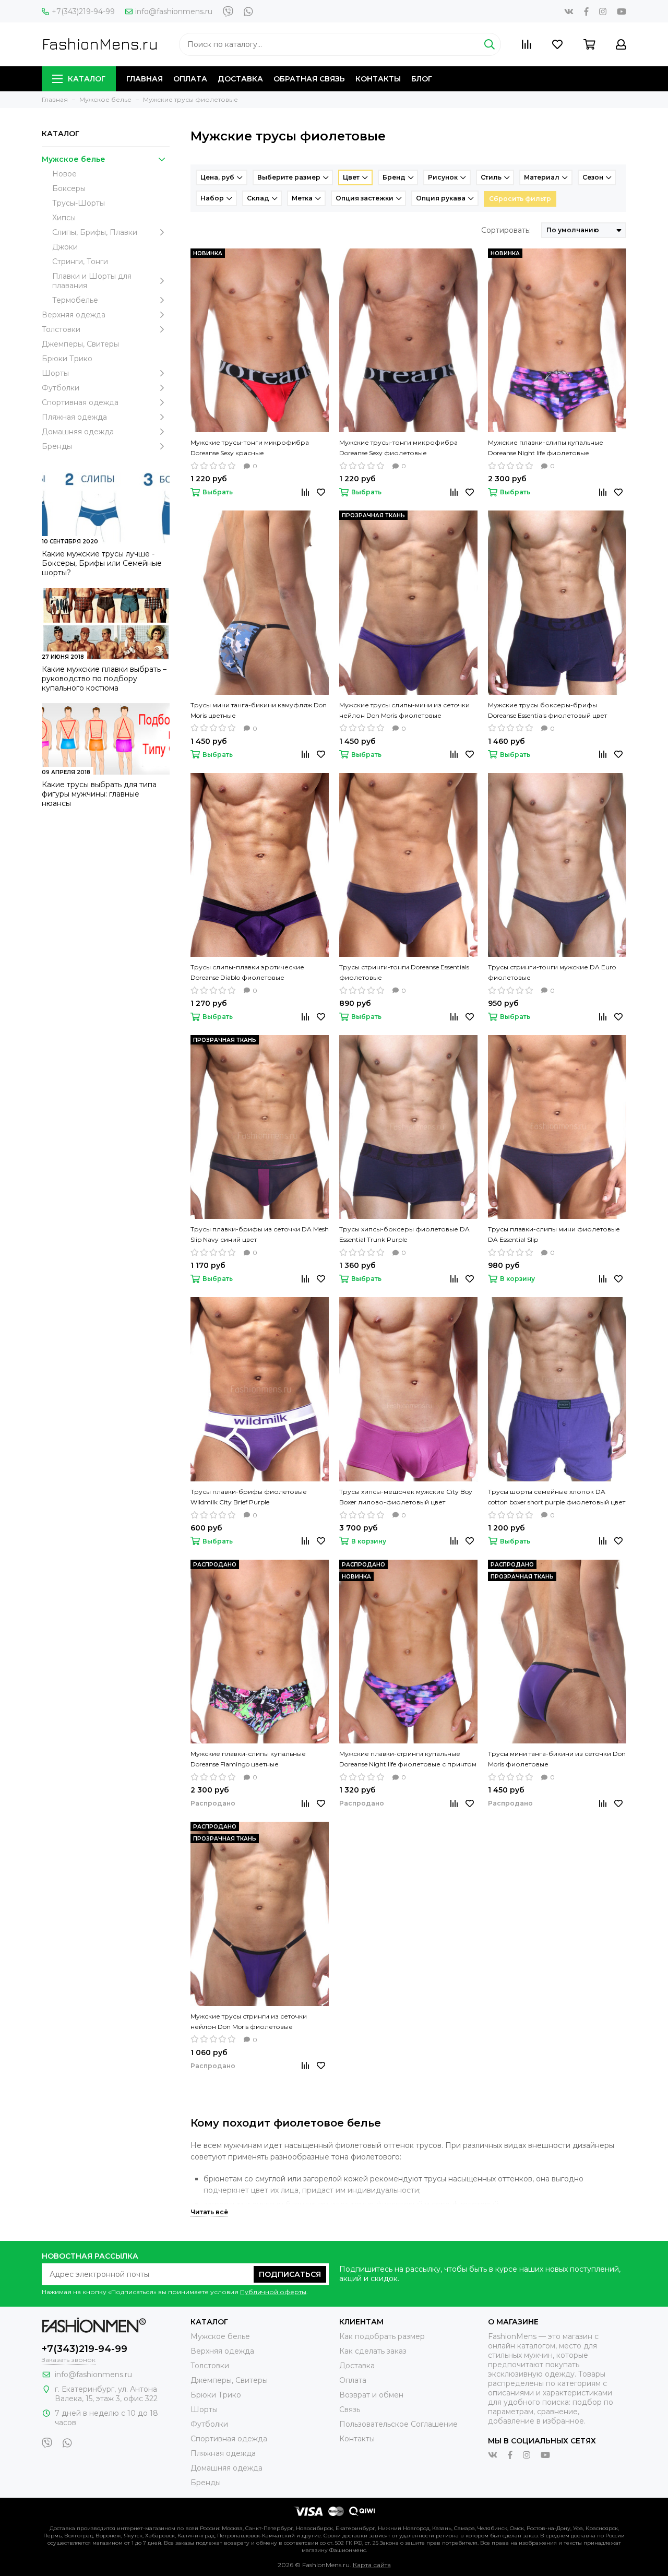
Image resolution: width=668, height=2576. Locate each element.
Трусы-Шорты (79, 203)
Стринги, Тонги (80, 262)
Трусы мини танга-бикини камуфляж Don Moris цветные (259, 710)
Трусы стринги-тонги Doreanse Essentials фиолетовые (404, 972)
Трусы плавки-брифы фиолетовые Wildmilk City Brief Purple (249, 1497)
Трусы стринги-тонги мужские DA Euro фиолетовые (552, 972)
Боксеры (69, 188)
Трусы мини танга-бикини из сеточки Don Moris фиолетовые (557, 1759)
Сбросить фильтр (520, 199)
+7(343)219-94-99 (83, 11)
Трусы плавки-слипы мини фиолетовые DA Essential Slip (554, 1234)
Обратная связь (309, 79)
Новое (64, 174)
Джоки (65, 247)
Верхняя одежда (74, 315)
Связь (350, 2409)
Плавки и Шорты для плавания (92, 281)
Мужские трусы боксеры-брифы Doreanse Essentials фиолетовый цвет (547, 710)
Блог (422, 79)
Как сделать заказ (373, 2351)
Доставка (240, 79)
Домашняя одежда (78, 432)
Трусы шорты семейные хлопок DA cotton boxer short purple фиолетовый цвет (557, 1497)
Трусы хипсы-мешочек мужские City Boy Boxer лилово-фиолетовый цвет (406, 1497)
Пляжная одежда (74, 417)
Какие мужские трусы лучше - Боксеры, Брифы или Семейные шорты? (102, 563)
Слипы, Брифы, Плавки (95, 232)
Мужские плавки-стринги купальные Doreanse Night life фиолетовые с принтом (408, 1759)
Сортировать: (506, 230)
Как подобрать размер (382, 2336)
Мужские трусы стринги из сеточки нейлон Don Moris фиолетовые (249, 2021)
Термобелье (75, 300)
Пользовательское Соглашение (398, 2424)
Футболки (61, 388)
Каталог (87, 79)
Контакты (378, 79)
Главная (145, 79)
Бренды (57, 446)
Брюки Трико (67, 359)
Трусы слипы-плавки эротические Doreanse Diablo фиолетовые (247, 972)
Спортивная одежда (80, 402)
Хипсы (64, 218)
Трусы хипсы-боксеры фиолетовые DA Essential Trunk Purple (404, 1234)
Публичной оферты (273, 2292)
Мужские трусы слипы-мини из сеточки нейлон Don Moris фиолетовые (404, 710)
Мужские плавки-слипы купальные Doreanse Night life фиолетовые (546, 448)
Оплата (190, 79)
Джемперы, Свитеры (80, 344)
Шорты (55, 373)
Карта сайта (372, 2565)
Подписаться (290, 2274)
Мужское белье (74, 159)
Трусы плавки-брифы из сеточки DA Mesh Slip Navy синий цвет (260, 1234)
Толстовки (61, 329)
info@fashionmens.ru (174, 11)
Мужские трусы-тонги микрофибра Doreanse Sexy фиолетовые (398, 448)
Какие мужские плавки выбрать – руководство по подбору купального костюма (104, 679)
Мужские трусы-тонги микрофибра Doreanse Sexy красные (250, 448)
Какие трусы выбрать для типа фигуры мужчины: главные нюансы (99, 794)
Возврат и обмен (371, 2395)
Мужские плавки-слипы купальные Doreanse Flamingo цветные (248, 1759)
